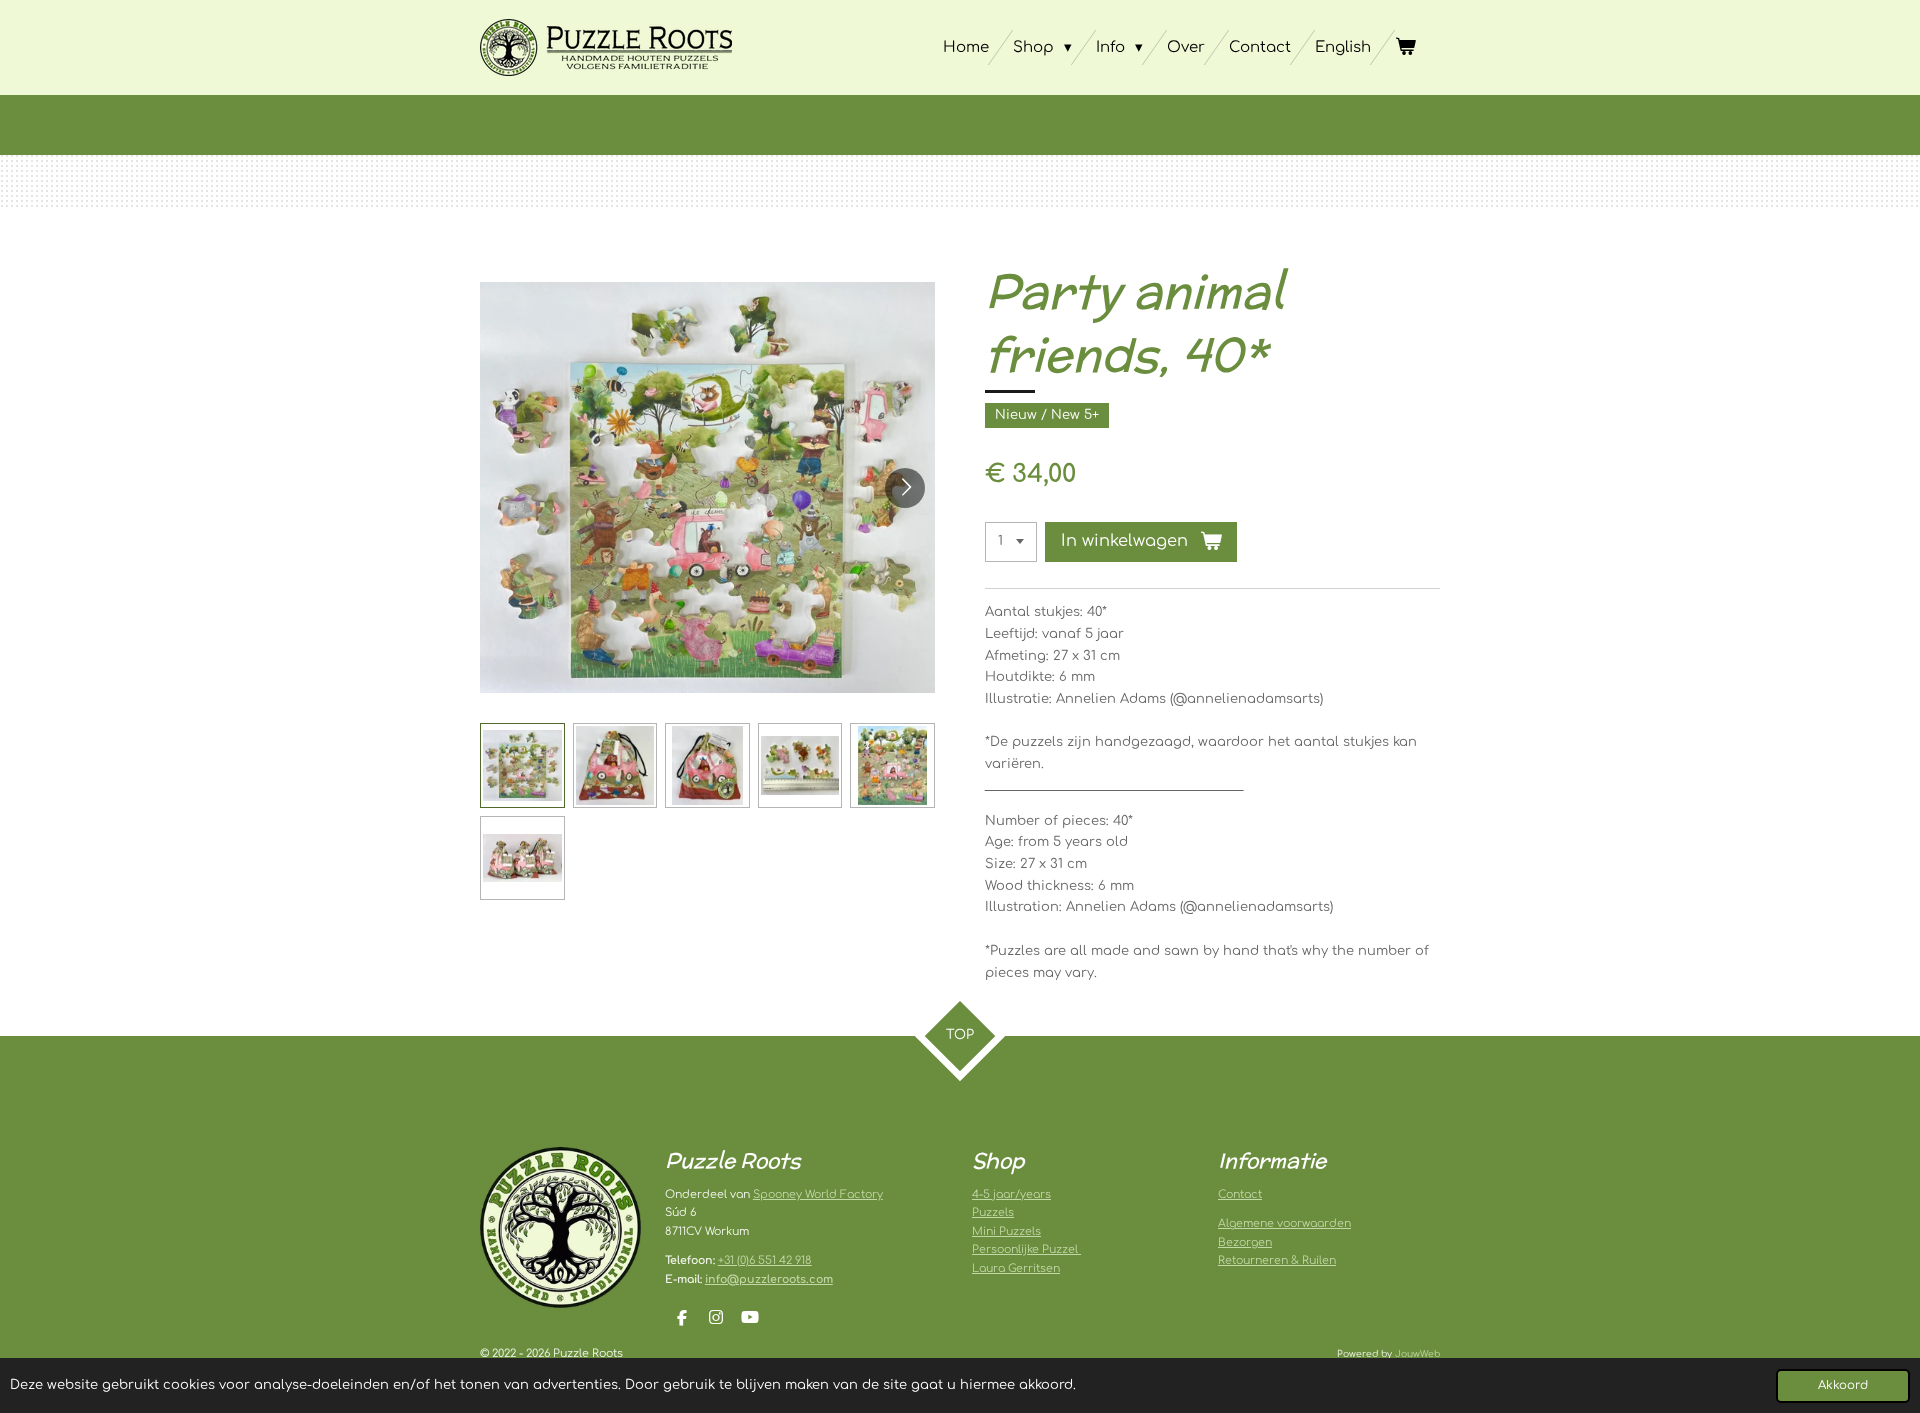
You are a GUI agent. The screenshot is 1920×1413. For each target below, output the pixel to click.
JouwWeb (1417, 1354)
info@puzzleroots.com (769, 1279)
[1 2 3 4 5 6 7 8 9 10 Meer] (1011, 542)
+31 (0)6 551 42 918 (765, 1260)
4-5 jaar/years (1011, 1194)
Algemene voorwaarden (1284, 1223)
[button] (522, 765)
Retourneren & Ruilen (1277, 1260)
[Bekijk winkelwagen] (1405, 47)
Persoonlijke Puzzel (1026, 1249)
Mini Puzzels (1006, 1231)
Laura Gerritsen (1016, 1268)
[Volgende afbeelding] (905, 488)
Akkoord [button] (1843, 1385)
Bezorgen (1245, 1242)
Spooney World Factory (818, 1194)
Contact (1240, 1194)
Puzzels (993, 1212)
